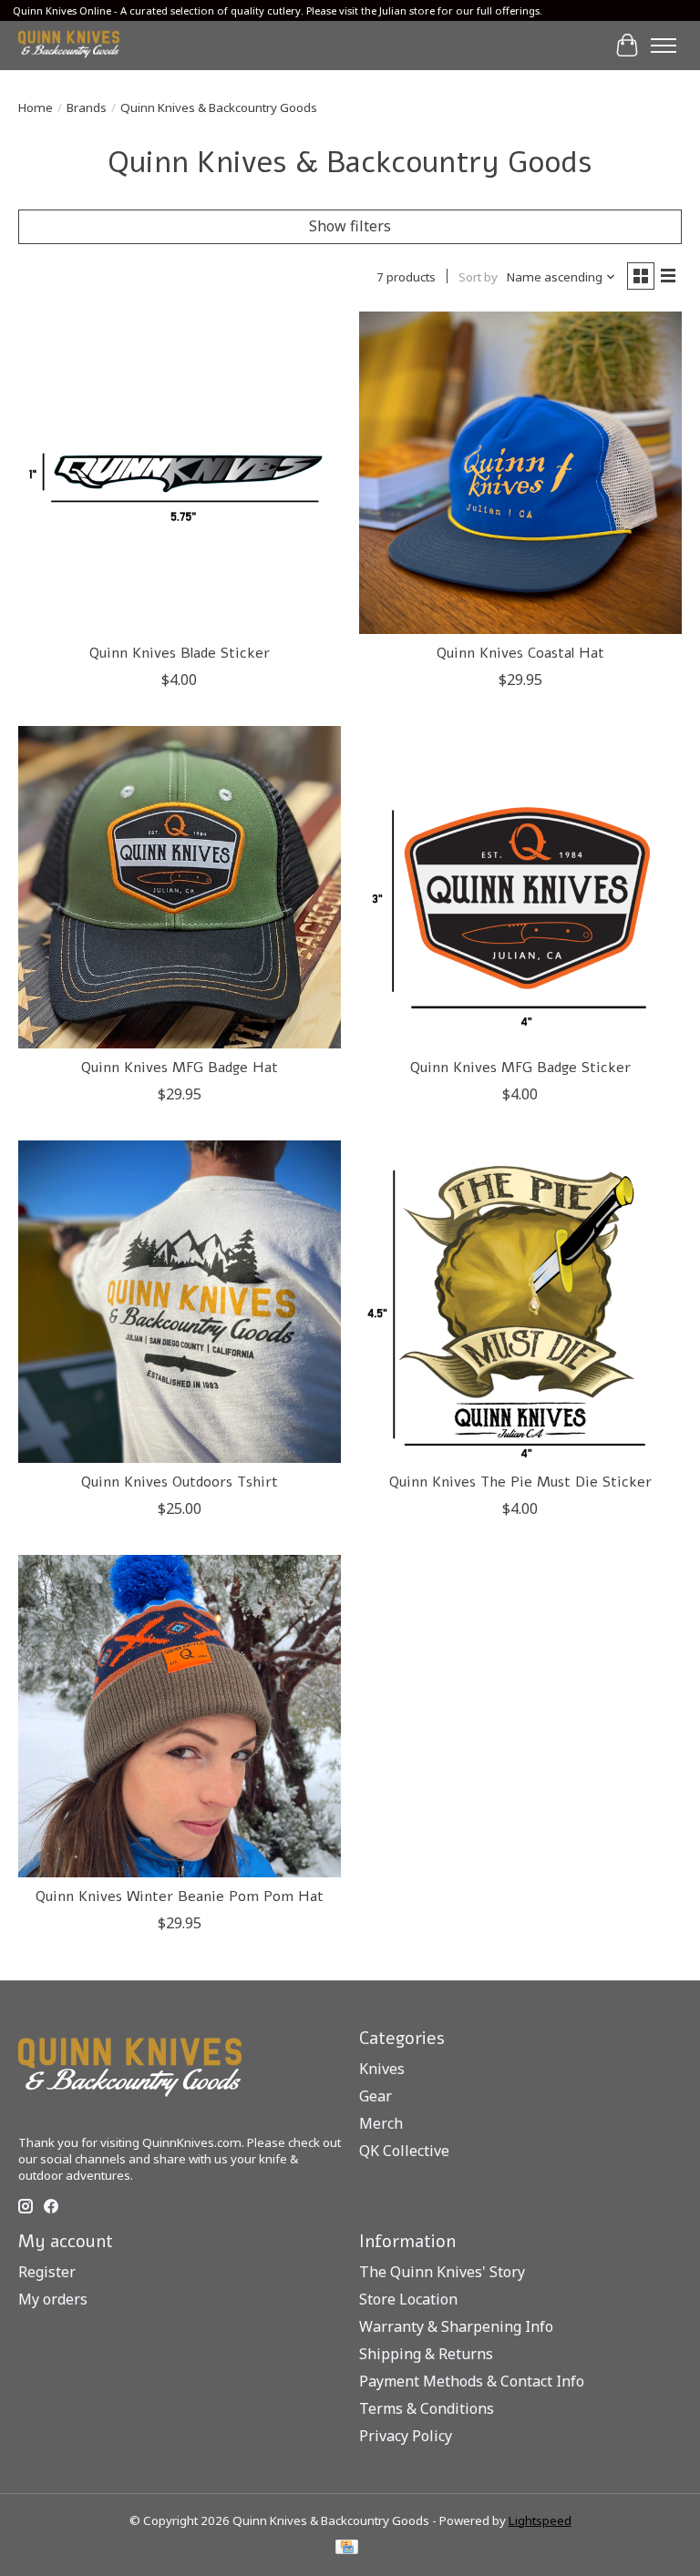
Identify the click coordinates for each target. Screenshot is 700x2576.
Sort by (478, 277)
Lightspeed (540, 2520)
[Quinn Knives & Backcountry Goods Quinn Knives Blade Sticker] (180, 473)
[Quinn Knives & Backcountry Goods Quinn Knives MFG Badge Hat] (180, 887)
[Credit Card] (347, 2549)
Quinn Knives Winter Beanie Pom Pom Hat (180, 1896)
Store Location (408, 2299)
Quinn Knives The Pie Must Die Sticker (520, 1482)
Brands (87, 107)
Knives (382, 2069)
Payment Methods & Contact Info (472, 2381)
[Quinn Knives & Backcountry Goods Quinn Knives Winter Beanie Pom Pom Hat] (180, 1716)
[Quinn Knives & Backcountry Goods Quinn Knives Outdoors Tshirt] (180, 1302)
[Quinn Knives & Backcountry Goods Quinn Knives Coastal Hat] (520, 473)
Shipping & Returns (426, 2354)
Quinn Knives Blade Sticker (180, 653)
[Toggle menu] (664, 46)
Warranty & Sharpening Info (456, 2326)
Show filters (350, 226)
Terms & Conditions (427, 2408)
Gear (376, 2096)
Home (36, 107)
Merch (381, 2123)
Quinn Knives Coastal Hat (520, 653)
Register (47, 2272)
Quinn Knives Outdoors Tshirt (180, 1482)
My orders (53, 2299)
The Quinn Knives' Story (442, 2272)
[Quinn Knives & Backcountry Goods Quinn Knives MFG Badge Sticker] (520, 887)
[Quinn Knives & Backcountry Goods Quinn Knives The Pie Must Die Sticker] (520, 1302)
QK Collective (404, 2151)
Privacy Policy (406, 2436)
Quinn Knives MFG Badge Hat (180, 1068)
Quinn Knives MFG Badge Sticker (520, 1068)
